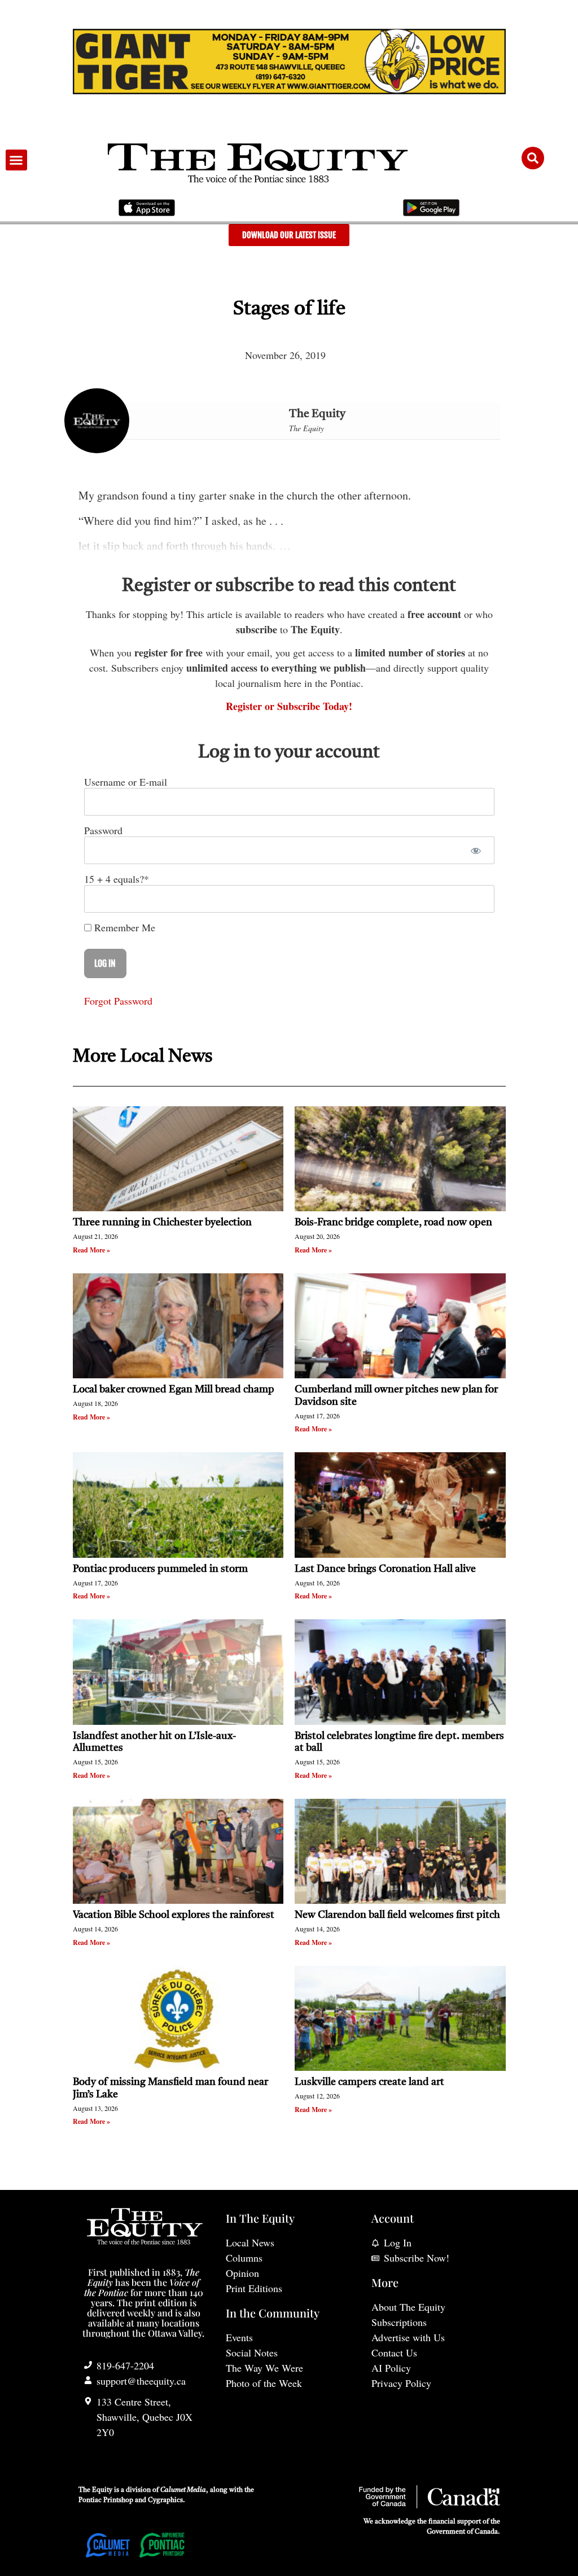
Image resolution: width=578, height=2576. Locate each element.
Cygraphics (165, 2500)
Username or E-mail (126, 782)
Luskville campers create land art (369, 2082)
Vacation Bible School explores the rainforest (174, 1915)
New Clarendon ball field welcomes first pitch (399, 1915)
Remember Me (123, 927)
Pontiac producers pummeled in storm (160, 1569)
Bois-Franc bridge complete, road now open (393, 1223)
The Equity (317, 414)
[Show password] (476, 850)
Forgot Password (118, 1001)
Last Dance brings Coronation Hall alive (385, 1569)
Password (103, 830)
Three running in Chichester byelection (162, 1223)
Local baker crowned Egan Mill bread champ (174, 1390)
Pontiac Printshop (106, 2500)
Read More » (91, 1250)
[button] (16, 160)
